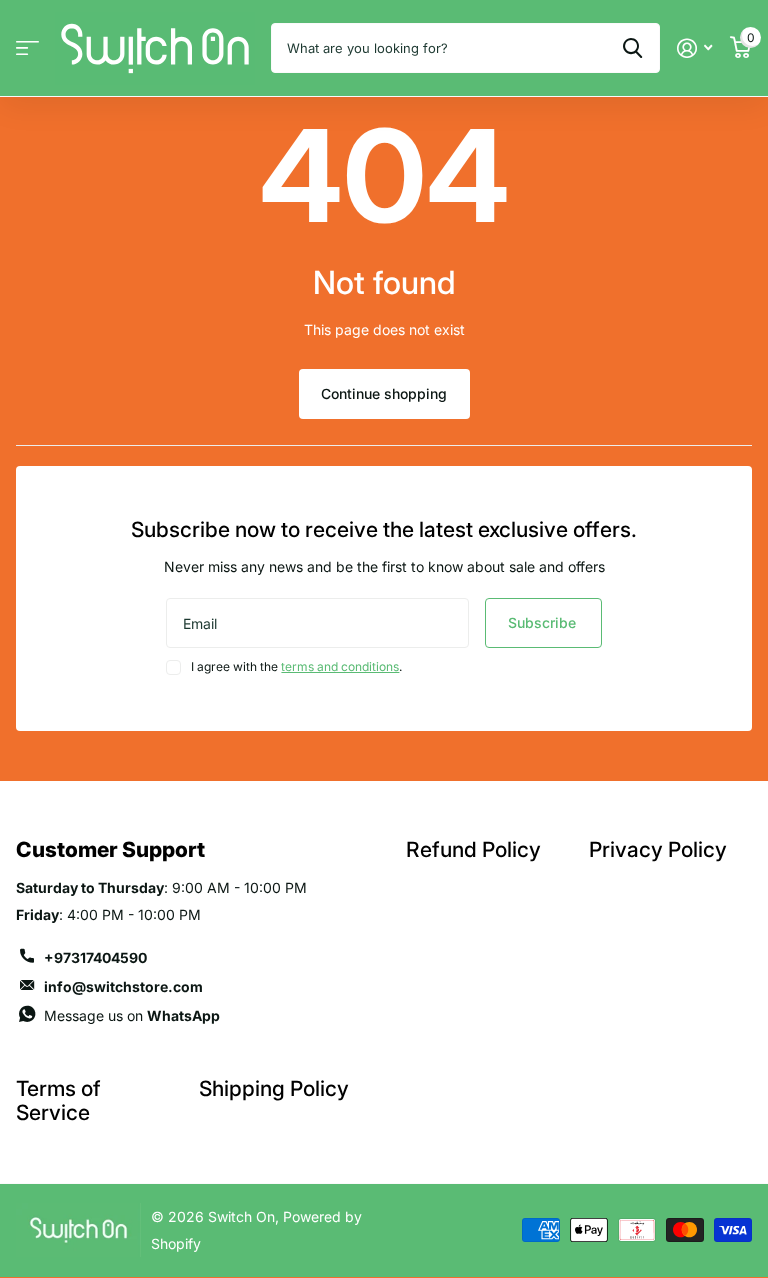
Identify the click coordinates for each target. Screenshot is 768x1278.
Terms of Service (58, 1100)
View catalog (27, 48)
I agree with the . (296, 666)
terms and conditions (340, 666)
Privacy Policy (658, 849)
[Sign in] (694, 48)
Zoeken (632, 48)
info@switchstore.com (123, 986)
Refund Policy (473, 849)
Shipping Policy (274, 1088)
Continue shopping (384, 393)
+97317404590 (95, 957)
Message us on (132, 1015)
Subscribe (544, 622)
